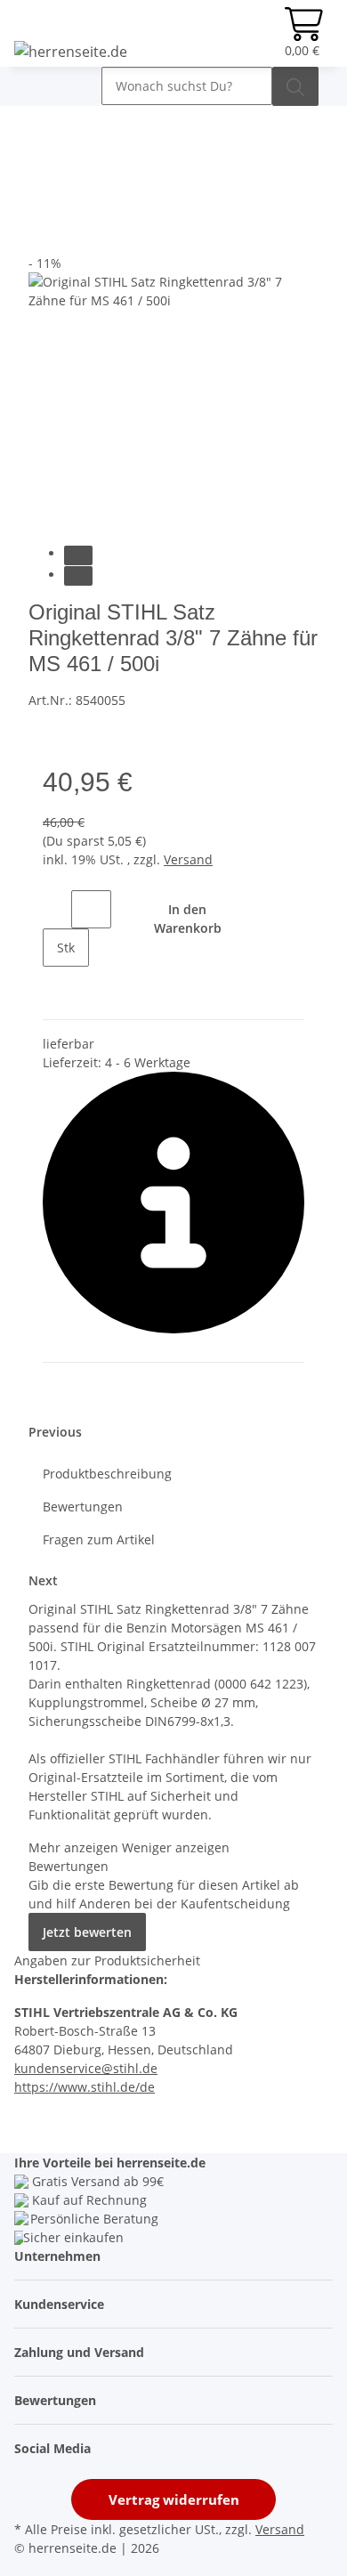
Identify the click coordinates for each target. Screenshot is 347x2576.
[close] (43, 196)
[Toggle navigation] (36, 82)
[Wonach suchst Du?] (295, 86)
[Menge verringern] (57, 909)
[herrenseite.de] (71, 51)
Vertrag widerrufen (174, 2499)
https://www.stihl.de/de (85, 2087)
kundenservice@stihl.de (86, 2068)
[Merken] (43, 235)
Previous (55, 1432)
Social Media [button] (54, 2448)
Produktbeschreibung (107, 1474)
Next (43, 1580)
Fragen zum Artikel (99, 1539)
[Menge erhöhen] (57, 986)
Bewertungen (83, 1507)
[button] (245, 33)
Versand (188, 859)
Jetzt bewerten (87, 1932)
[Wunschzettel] (264, 33)
